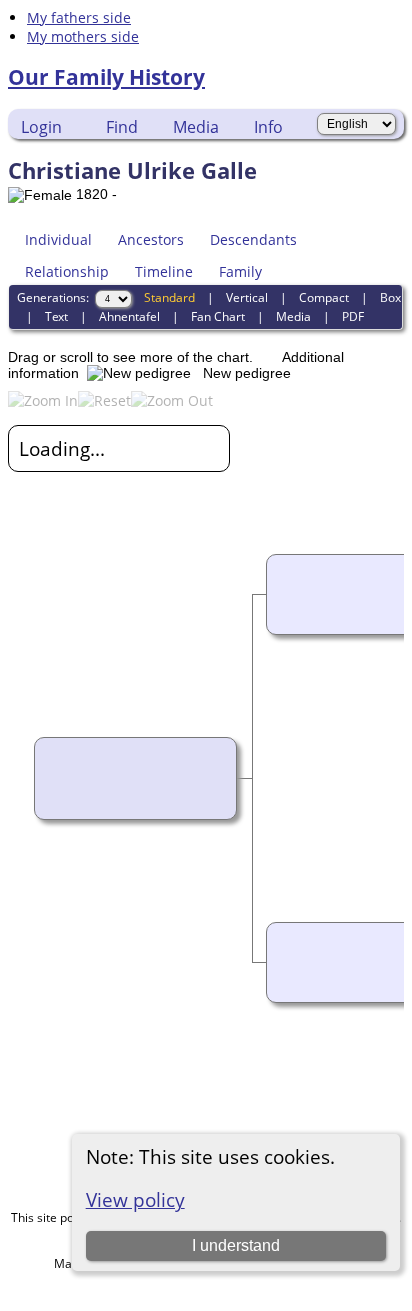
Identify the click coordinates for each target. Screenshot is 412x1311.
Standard (169, 297)
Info (268, 127)
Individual (58, 239)
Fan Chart (218, 316)
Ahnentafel (129, 316)
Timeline (164, 271)
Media (196, 127)
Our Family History (106, 77)
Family (240, 271)
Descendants (253, 239)
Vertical (247, 297)
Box (390, 297)
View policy (135, 1199)
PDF (353, 316)
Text (56, 316)
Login (41, 127)
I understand (236, 1245)
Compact (324, 297)
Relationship (67, 271)
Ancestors (151, 239)
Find (122, 127)
